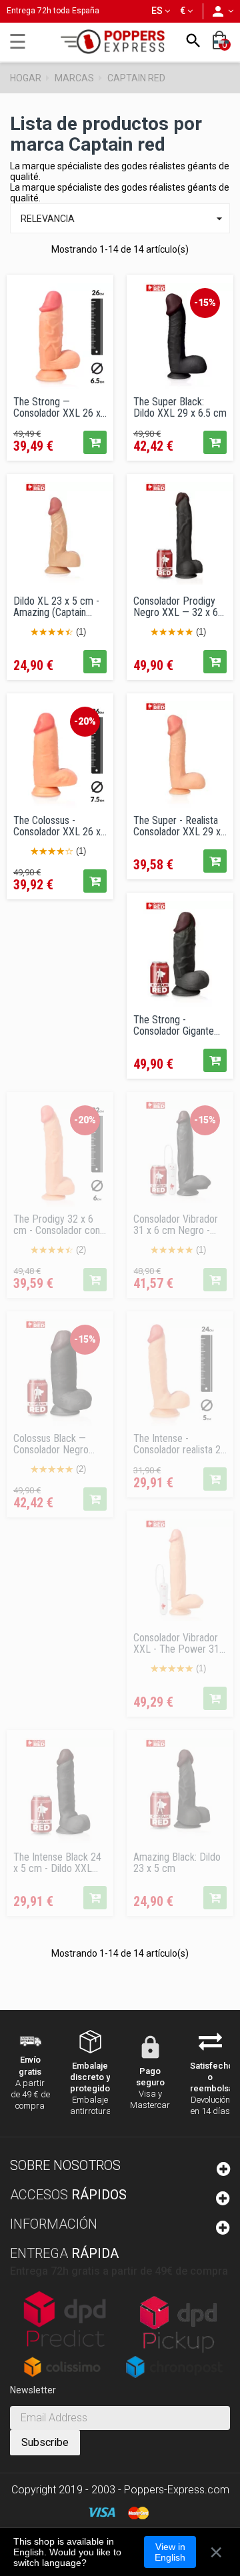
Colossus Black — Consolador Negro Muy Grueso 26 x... (51, 1444)
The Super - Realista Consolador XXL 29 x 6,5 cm (177, 826)
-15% (205, 303)
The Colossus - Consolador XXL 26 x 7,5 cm (57, 826)
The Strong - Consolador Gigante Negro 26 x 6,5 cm (174, 1025)
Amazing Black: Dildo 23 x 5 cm (177, 1863)
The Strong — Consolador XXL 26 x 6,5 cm (57, 407)
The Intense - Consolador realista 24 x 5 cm (180, 1444)
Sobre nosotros (65, 2165)
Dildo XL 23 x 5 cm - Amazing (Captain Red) (56, 607)
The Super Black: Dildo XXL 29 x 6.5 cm (180, 407)
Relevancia (123, 219)
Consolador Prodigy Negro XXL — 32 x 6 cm (176, 607)
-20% (85, 721)
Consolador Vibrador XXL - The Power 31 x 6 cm (180, 1643)
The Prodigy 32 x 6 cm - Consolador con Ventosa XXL (57, 1225)
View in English (170, 2552)
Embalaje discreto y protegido (90, 2077)
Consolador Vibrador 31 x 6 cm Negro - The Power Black (176, 1225)
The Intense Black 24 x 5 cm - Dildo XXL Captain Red (57, 1863)
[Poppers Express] (117, 42)
